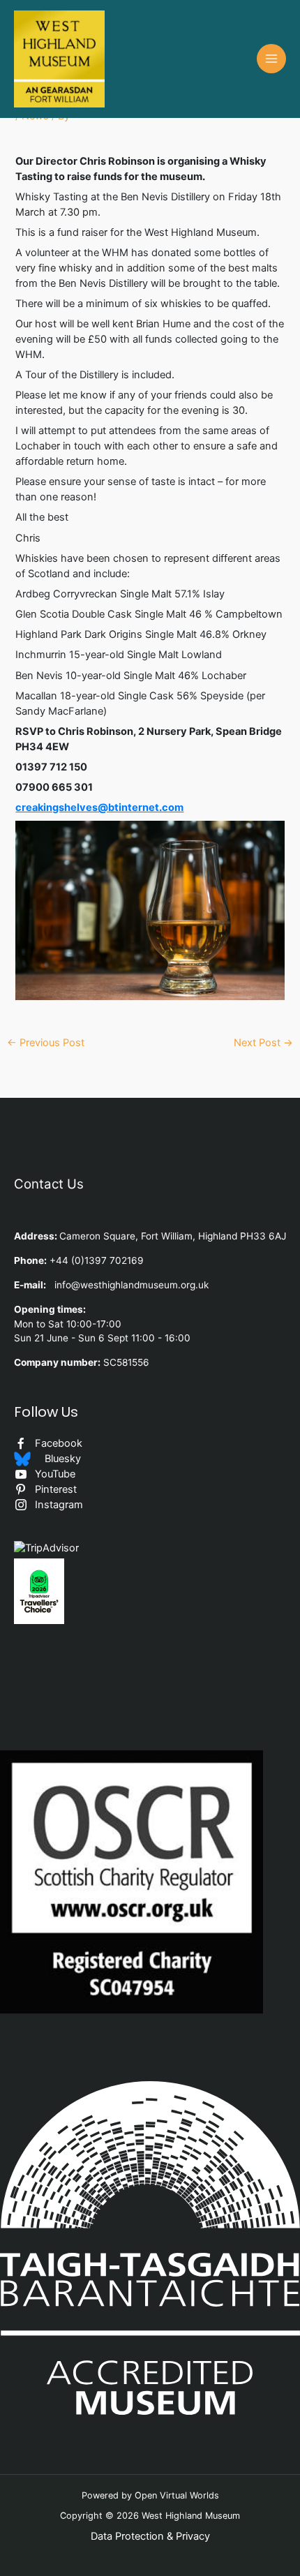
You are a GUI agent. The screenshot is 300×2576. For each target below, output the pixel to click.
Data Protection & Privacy (150, 2536)
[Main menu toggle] (271, 59)
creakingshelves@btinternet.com (99, 807)
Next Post (263, 1043)
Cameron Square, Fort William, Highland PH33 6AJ (173, 1236)
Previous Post (46, 1043)
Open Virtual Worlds (177, 2495)
